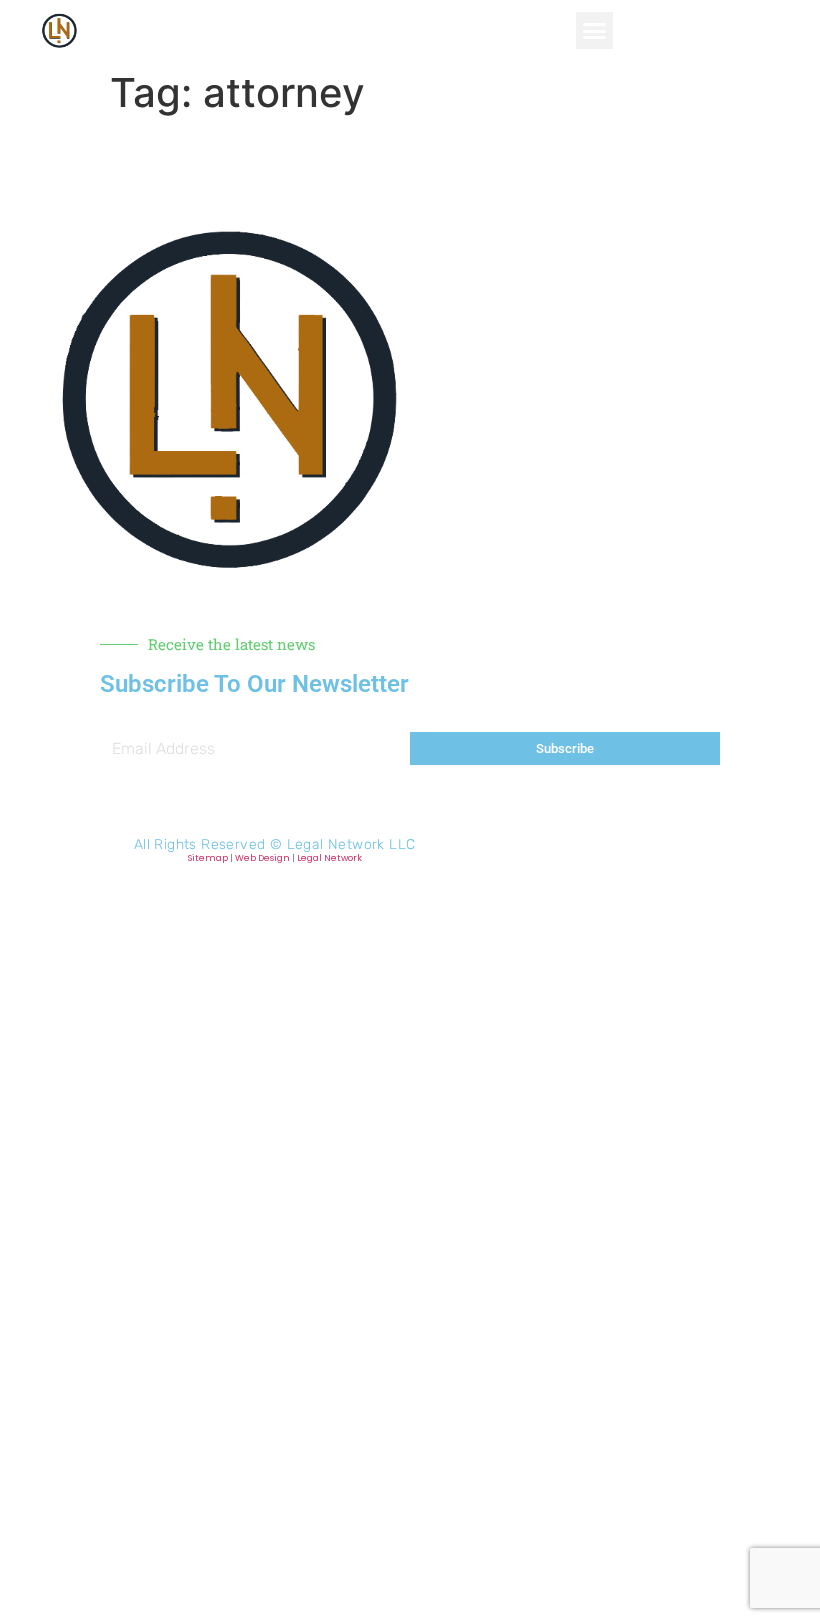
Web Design (262, 858)
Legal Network (329, 858)
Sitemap (208, 858)
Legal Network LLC (351, 844)
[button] (595, 31)
